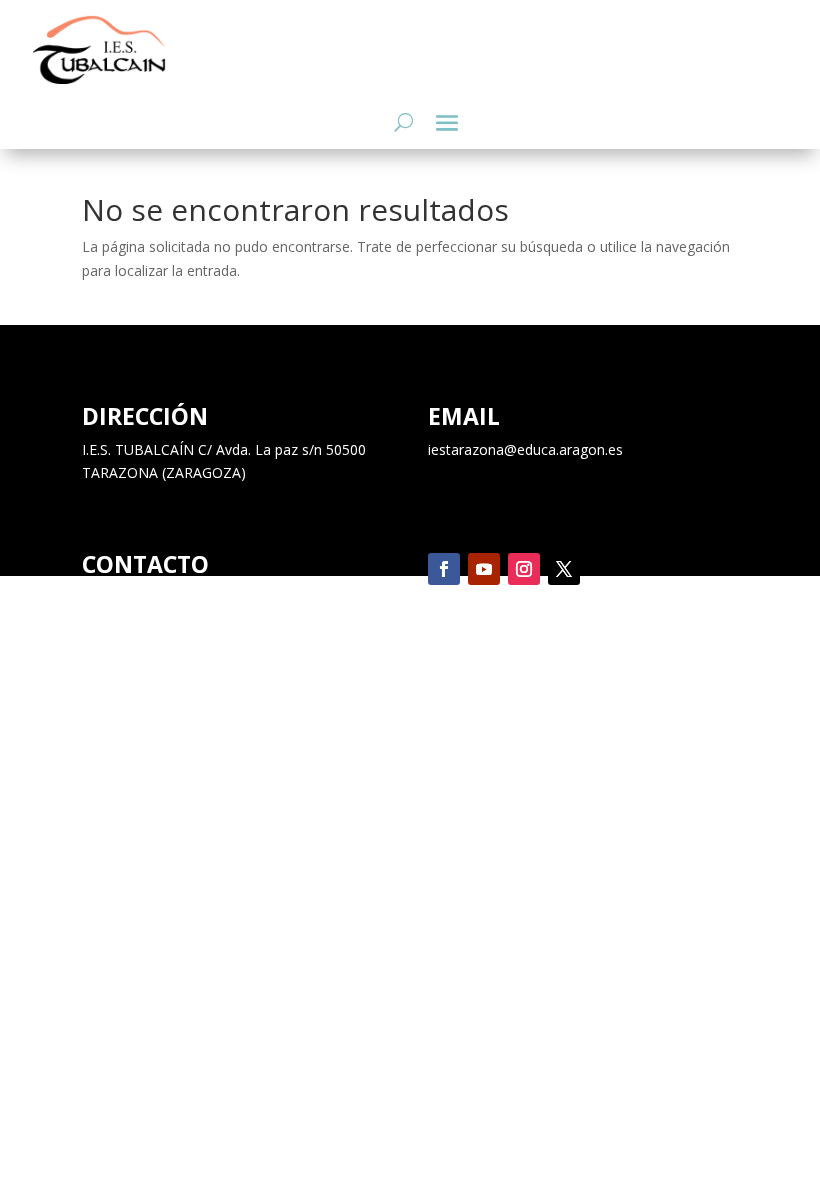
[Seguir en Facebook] (444, 569)
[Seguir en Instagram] (524, 569)
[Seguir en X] (564, 569)
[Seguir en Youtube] (484, 569)
